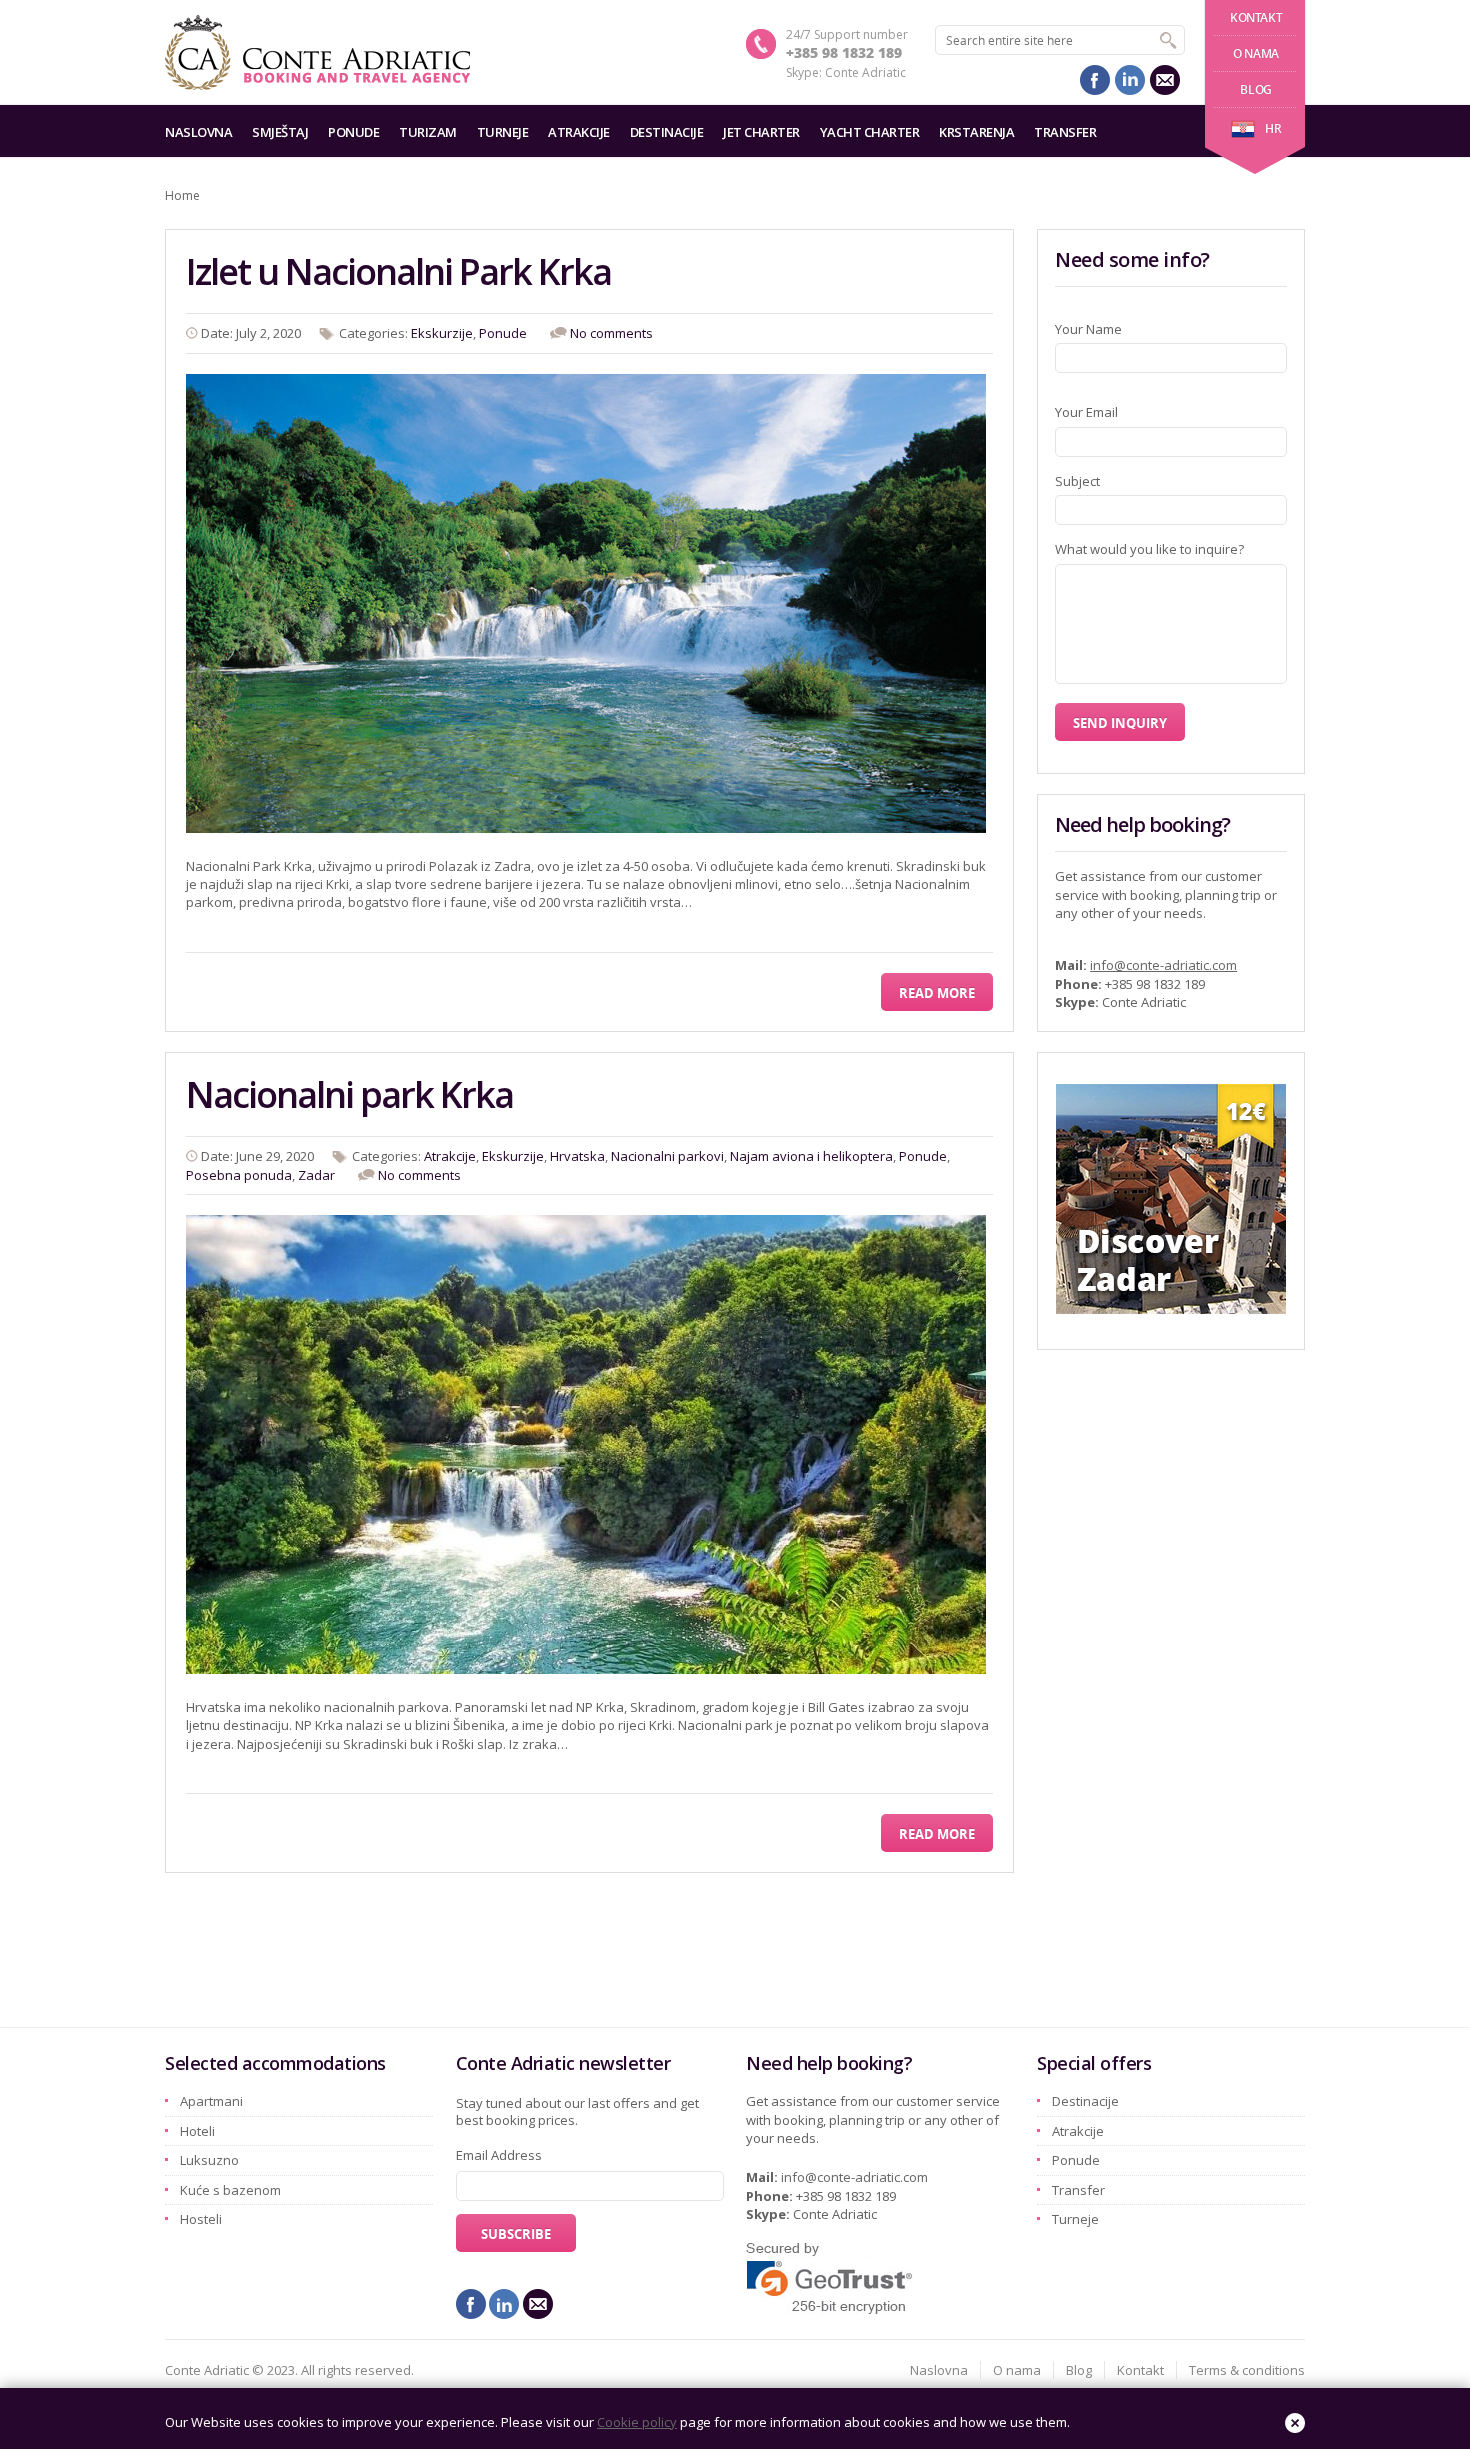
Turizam (428, 132)
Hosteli (201, 2219)
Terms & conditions (1247, 2370)
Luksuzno (209, 2160)
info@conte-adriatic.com (1163, 965)
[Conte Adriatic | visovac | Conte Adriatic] (317, 52)
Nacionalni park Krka (349, 1094)
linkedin (1130, 80)
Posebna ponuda (239, 1175)
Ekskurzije (442, 333)
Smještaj (280, 132)
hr (1273, 128)
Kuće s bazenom (230, 2190)
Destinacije (667, 132)
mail (1165, 80)
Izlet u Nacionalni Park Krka (398, 271)
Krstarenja (976, 132)
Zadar (316, 1175)
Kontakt (1256, 17)
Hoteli (197, 2131)
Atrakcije (579, 132)
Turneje (503, 132)
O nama (1256, 53)
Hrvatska (577, 1156)
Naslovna (198, 132)
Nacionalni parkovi (667, 1156)
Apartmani (211, 2101)
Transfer (1065, 132)
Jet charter (761, 132)
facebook (1095, 80)
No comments (611, 333)
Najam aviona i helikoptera (811, 1156)
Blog (1255, 89)
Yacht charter (870, 132)
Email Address (499, 2155)
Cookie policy (637, 2422)
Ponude (353, 132)
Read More (937, 993)
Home (182, 195)
